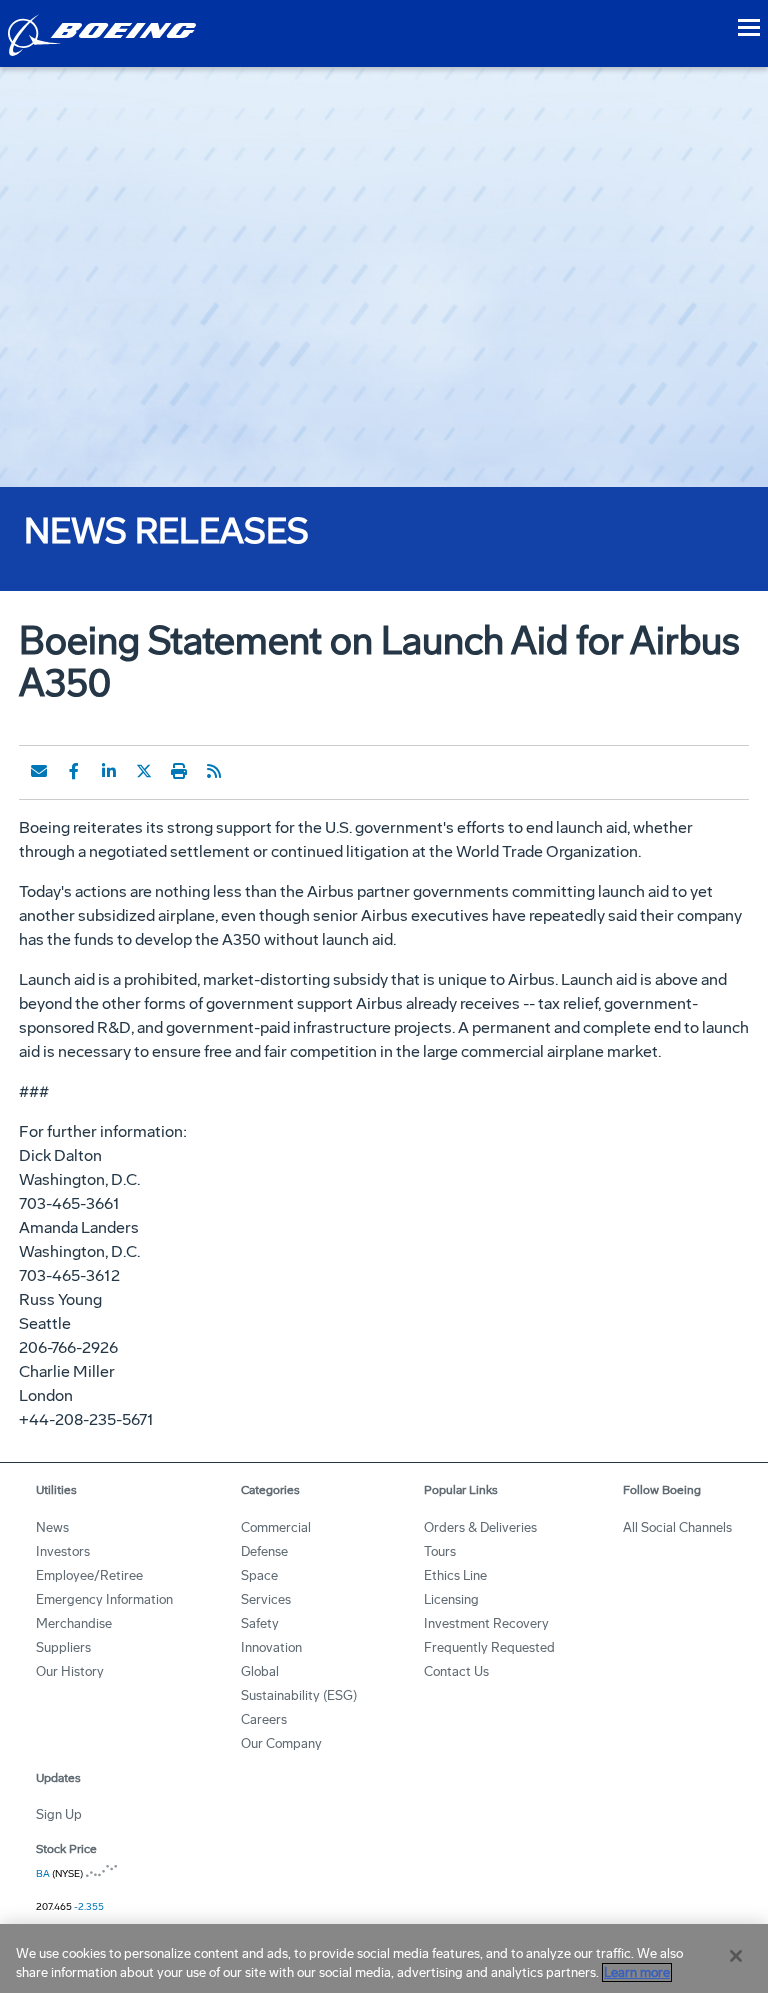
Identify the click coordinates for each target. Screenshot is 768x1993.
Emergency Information (104, 1599)
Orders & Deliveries (480, 1527)
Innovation (271, 1647)
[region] (384, 1958)
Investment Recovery (486, 1623)
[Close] (736, 1956)
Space (259, 1575)
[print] (179, 771)
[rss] (214, 771)
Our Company (281, 1743)
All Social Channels (677, 1527)
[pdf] (249, 771)
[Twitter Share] (144, 771)
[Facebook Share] (74, 771)
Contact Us (456, 1671)
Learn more (637, 1972)
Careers (264, 1719)
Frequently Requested (489, 1647)
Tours (440, 1551)
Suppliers (63, 1647)
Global (260, 1671)
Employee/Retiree (89, 1575)
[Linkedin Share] (109, 771)
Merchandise (74, 1623)
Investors (63, 1551)
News (52, 1527)
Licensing (451, 1599)
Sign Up (59, 1814)
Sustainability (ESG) (299, 1695)
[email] (39, 771)
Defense (264, 1551)
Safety (260, 1623)
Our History (70, 1671)
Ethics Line (455, 1575)
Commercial (276, 1527)
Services (266, 1599)
